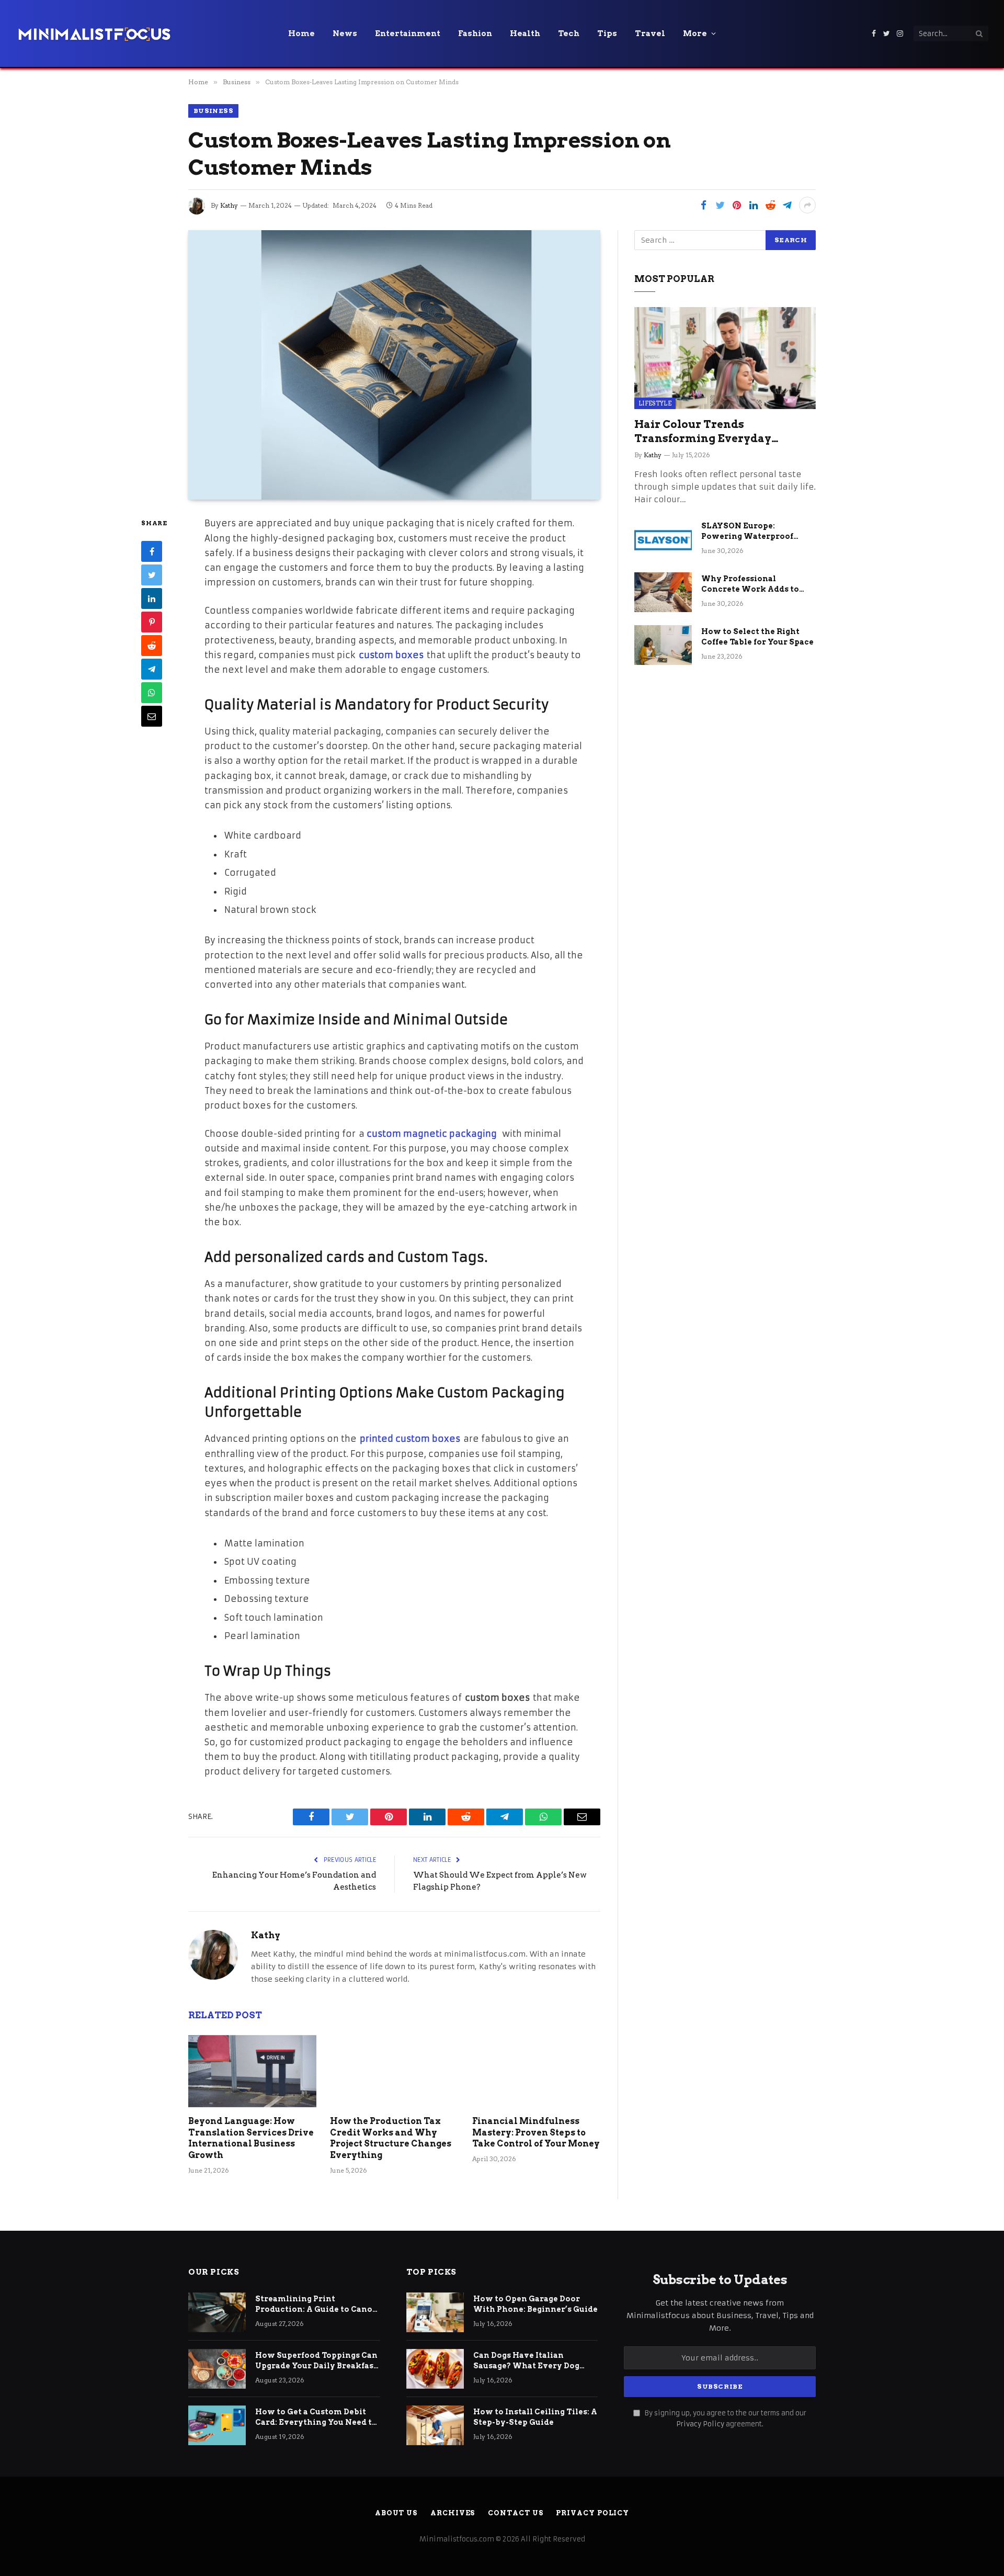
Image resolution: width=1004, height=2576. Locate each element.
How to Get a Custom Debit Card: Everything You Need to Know (316, 2417)
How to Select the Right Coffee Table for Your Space (757, 637)
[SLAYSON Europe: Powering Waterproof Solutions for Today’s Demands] (663, 539)
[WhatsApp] (152, 693)
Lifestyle (655, 403)
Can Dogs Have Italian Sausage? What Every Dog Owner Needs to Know (526, 2361)
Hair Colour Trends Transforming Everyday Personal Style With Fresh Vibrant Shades (707, 432)
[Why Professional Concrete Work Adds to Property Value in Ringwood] (663, 592)
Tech (569, 33)
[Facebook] (152, 551)
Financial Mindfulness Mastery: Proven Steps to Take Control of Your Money (536, 2133)
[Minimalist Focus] (94, 33)
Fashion (475, 33)
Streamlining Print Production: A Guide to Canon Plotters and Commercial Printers (317, 2304)
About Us (396, 2513)
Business (213, 111)
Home (301, 33)
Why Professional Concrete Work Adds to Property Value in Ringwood (750, 584)
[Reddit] (152, 646)
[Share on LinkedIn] (754, 205)
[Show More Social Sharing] (807, 205)
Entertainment (408, 33)
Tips (607, 33)
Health (525, 33)
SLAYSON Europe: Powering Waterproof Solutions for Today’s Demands (747, 532)
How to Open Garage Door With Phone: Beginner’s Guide (535, 2304)
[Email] (152, 716)
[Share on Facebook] (703, 205)
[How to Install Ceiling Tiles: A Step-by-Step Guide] (435, 2425)
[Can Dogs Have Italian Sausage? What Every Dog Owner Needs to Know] (435, 2369)
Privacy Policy (700, 2424)
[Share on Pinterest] (737, 205)
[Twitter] (152, 575)
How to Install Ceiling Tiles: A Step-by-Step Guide (535, 2417)
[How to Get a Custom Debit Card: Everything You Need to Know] (217, 2425)
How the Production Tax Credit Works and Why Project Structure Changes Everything (391, 2138)
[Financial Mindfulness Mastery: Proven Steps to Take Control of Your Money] (536, 2071)
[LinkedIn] (152, 598)
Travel (650, 33)
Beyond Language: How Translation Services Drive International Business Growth (251, 2138)
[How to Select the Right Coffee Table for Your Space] (663, 645)
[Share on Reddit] (770, 205)
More (695, 33)
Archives (453, 2513)
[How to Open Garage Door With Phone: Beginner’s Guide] (435, 2312)
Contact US (515, 2513)
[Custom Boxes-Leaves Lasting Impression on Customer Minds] (394, 365)
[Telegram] (152, 669)
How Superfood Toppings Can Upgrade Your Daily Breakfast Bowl (316, 2361)
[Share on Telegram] (787, 205)
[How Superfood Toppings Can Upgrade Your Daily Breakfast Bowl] (217, 2369)
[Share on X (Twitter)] (720, 205)
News (345, 33)
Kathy (229, 205)
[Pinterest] (152, 622)
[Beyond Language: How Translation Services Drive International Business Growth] (252, 2071)
